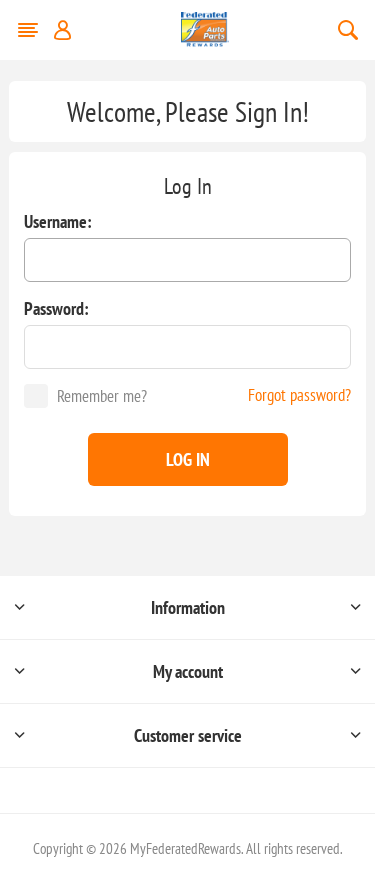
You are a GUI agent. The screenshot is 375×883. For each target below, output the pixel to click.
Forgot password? (299, 395)
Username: (58, 221)
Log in (188, 459)
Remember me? (102, 396)
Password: (56, 308)
